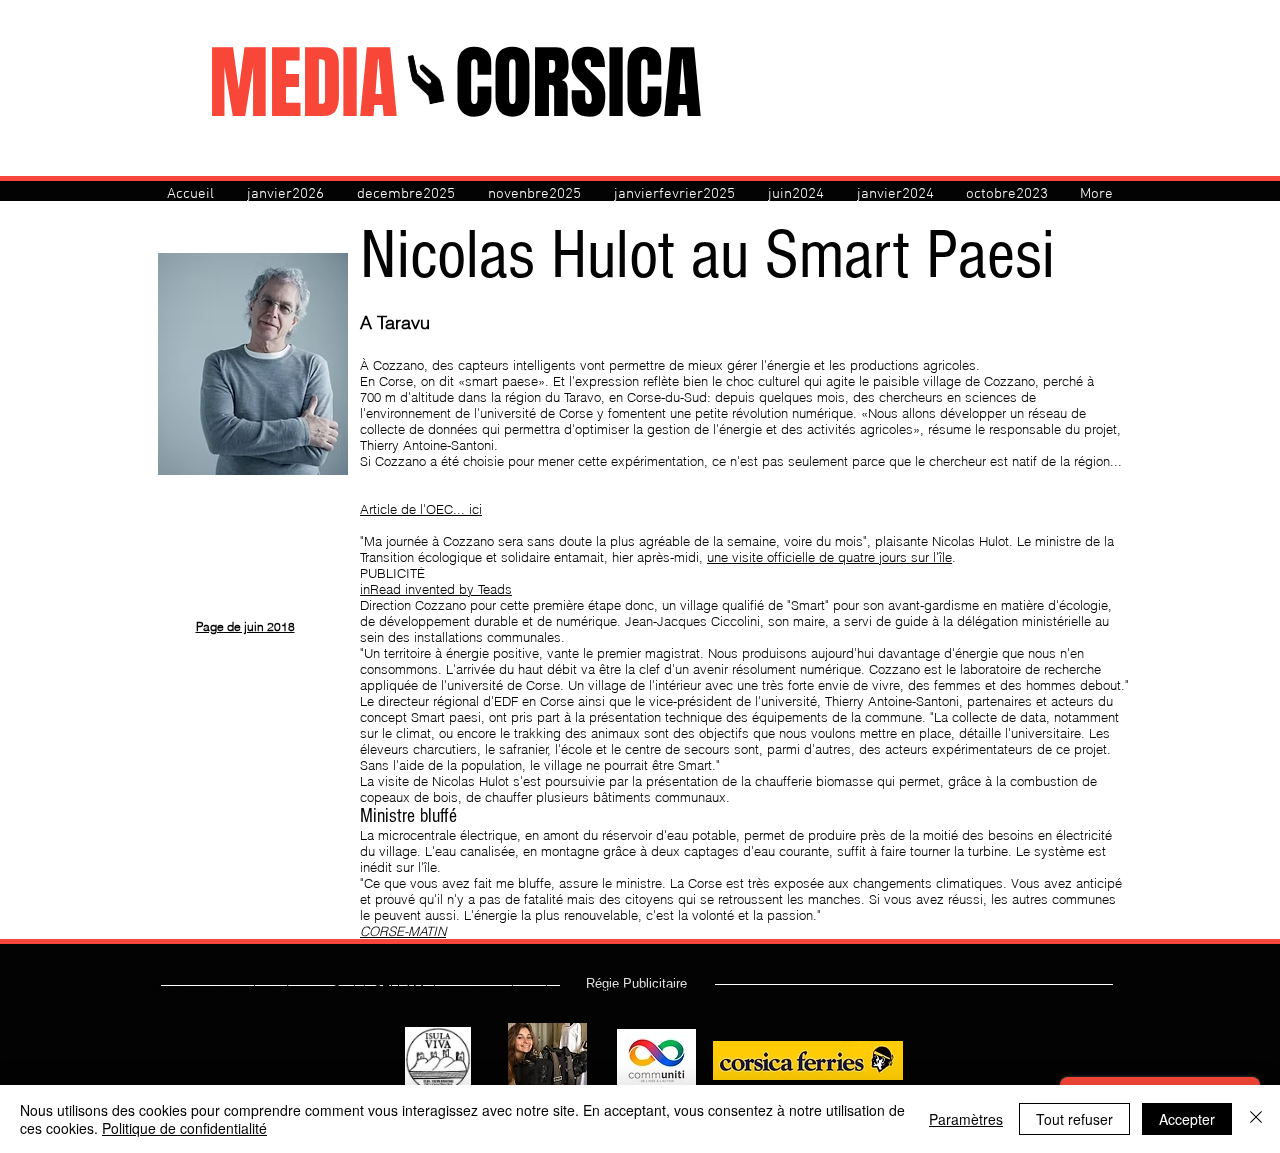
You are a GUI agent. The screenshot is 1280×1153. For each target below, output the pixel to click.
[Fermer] (1256, 1119)
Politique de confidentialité (184, 1128)
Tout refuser (1074, 1119)
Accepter (1187, 1119)
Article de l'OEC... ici (421, 509)
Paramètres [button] (966, 1119)
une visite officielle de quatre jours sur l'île (829, 557)
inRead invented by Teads (436, 589)
